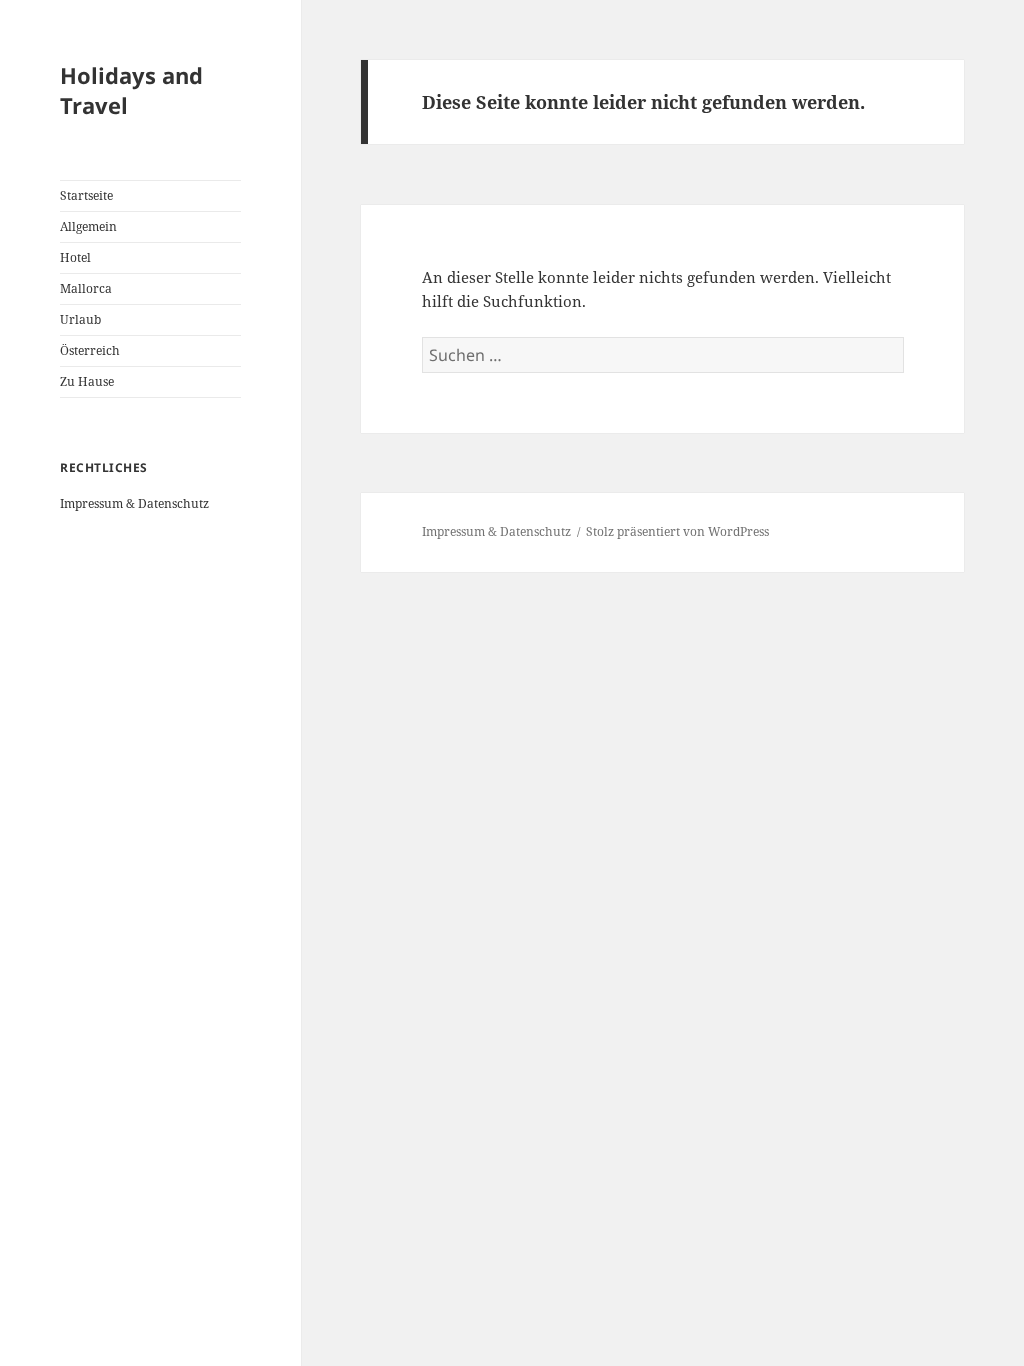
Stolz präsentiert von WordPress (677, 531)
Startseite (86, 195)
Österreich (90, 350)
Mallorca (86, 288)
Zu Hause (87, 381)
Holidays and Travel (131, 90)
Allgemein (88, 226)
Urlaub (80, 319)
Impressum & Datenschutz (134, 503)
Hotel (75, 257)
